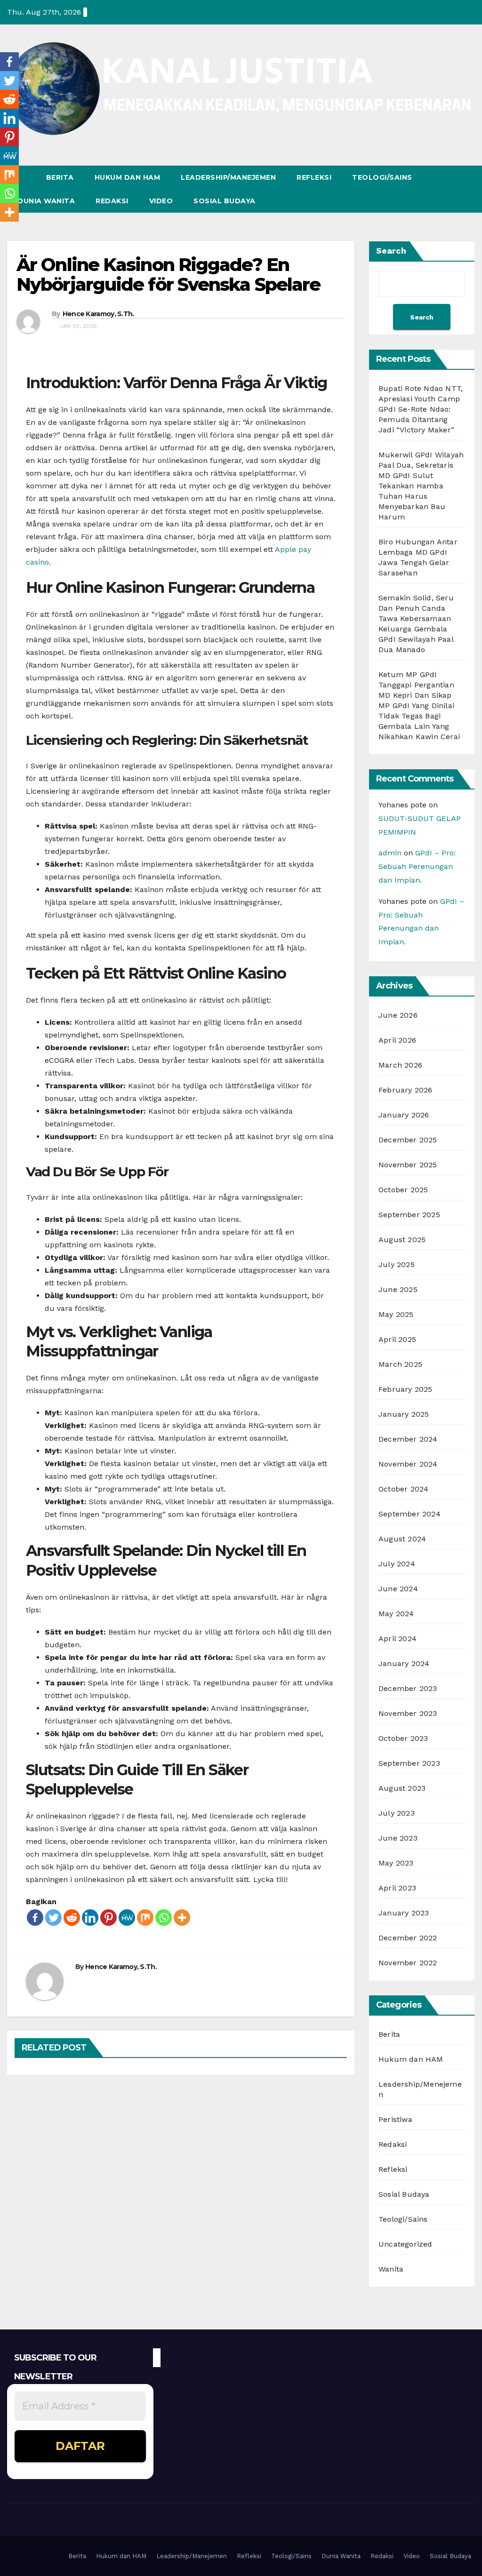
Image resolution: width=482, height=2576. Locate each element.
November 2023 (408, 1713)
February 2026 (406, 1090)
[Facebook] (35, 1918)
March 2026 (400, 1065)
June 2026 (398, 1015)
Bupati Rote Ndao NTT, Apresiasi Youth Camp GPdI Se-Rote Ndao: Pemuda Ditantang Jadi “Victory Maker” (421, 409)
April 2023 (397, 1888)
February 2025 (406, 1389)
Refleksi (314, 177)
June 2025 (398, 1289)
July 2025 (397, 1264)
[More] (182, 1918)
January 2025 (404, 1414)
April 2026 (397, 1040)
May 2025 (396, 1314)
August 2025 (402, 1240)
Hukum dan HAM (128, 177)
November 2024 (408, 1464)
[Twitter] (53, 1918)
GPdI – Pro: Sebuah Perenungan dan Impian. (417, 866)
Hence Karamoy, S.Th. (98, 314)
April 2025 (397, 1339)
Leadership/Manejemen (228, 177)
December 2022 (408, 1938)
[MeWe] (127, 1918)
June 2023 (398, 1838)
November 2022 (408, 1963)
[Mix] (145, 1918)
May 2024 (396, 1614)
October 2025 (403, 1190)
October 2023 (403, 1738)
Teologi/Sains (382, 177)
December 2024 (408, 1439)
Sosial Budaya (225, 201)
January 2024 (404, 1663)
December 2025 (408, 1140)
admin (390, 853)
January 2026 (404, 1115)
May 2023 (396, 1863)
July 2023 (397, 1813)
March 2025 (400, 1364)
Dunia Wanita (46, 201)
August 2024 (402, 1539)
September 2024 (410, 1514)
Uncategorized (406, 2244)
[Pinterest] (108, 1918)
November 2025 (408, 1165)
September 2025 (409, 1215)
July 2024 (397, 1564)
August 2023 (402, 1788)
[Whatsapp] (164, 1918)
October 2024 (403, 1489)
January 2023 (404, 1913)
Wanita (391, 2269)
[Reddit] (72, 1918)
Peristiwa (395, 2119)
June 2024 (398, 1589)
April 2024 (398, 1639)
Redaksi (112, 201)
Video (161, 201)
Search (391, 251)
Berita (60, 177)
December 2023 (408, 1688)
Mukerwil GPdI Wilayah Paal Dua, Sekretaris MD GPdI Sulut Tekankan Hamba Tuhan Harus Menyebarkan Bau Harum (421, 486)
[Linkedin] (90, 1918)
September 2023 (409, 1763)
